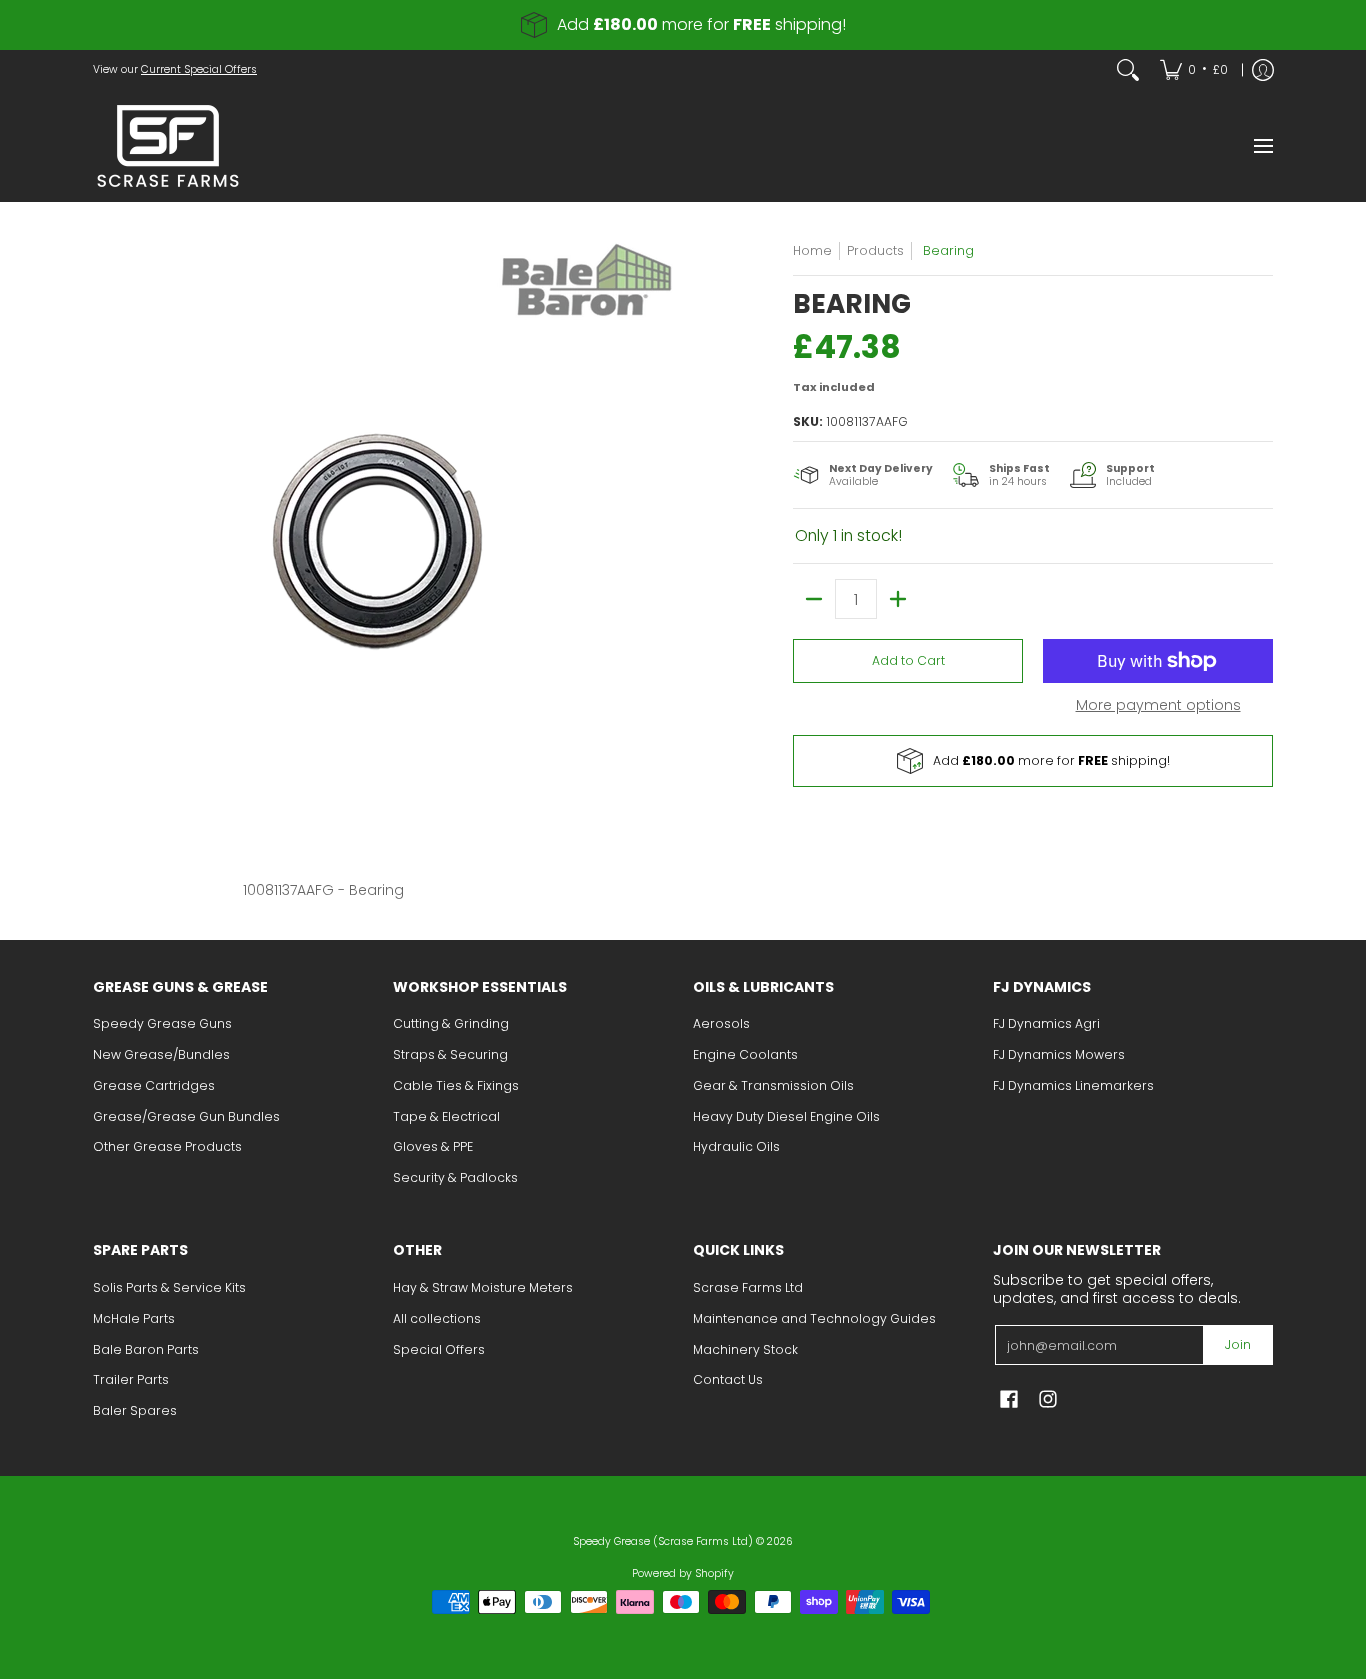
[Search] (1128, 70)
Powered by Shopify (683, 1573)
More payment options (1158, 706)
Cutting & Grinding (451, 1023)
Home (812, 250)
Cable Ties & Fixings (456, 1085)
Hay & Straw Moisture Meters (483, 1287)
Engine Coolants (745, 1054)
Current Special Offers (199, 69)
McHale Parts (134, 1318)
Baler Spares (135, 1410)
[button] (1009, 1398)
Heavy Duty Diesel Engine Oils (786, 1116)
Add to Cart (908, 660)
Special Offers (439, 1349)
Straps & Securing (450, 1054)
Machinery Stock (745, 1349)
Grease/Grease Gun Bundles (186, 1116)
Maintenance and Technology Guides (814, 1318)
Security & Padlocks (455, 1177)
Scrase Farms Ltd (748, 1287)
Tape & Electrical (446, 1116)
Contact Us (728, 1379)
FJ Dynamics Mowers (1059, 1054)
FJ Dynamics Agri (1046, 1023)
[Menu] (1262, 146)
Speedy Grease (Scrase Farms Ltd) (663, 1541)
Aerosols (721, 1023)
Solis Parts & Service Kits (169, 1287)
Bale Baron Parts (146, 1349)
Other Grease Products (167, 1146)
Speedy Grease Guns (162, 1023)
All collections (437, 1318)
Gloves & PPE (433, 1146)
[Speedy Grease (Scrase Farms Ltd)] (168, 146)
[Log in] (1263, 70)
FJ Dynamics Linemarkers (1073, 1085)
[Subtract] (814, 599)
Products (875, 250)
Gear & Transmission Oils (773, 1085)
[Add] (898, 599)
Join (1238, 1344)
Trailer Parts (131, 1379)
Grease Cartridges (154, 1085)
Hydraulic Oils (736, 1146)
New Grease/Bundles (161, 1054)
